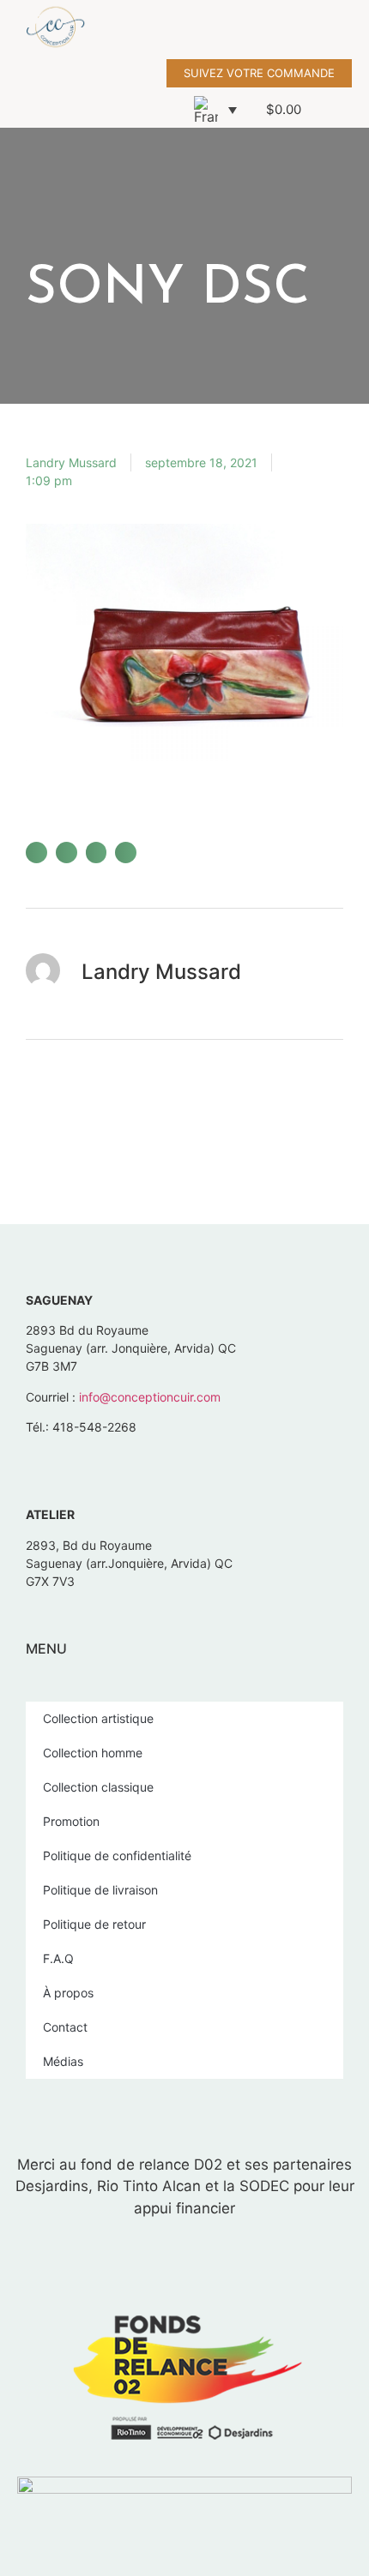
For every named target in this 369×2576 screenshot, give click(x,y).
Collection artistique (98, 1718)
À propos (68, 1993)
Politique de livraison (100, 1890)
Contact (65, 2027)
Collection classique (98, 1787)
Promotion (71, 1821)
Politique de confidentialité (117, 1855)
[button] (357, 30)
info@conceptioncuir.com (150, 1397)
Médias (63, 2061)
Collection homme (93, 1753)
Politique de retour (94, 1924)
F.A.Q (58, 1958)
